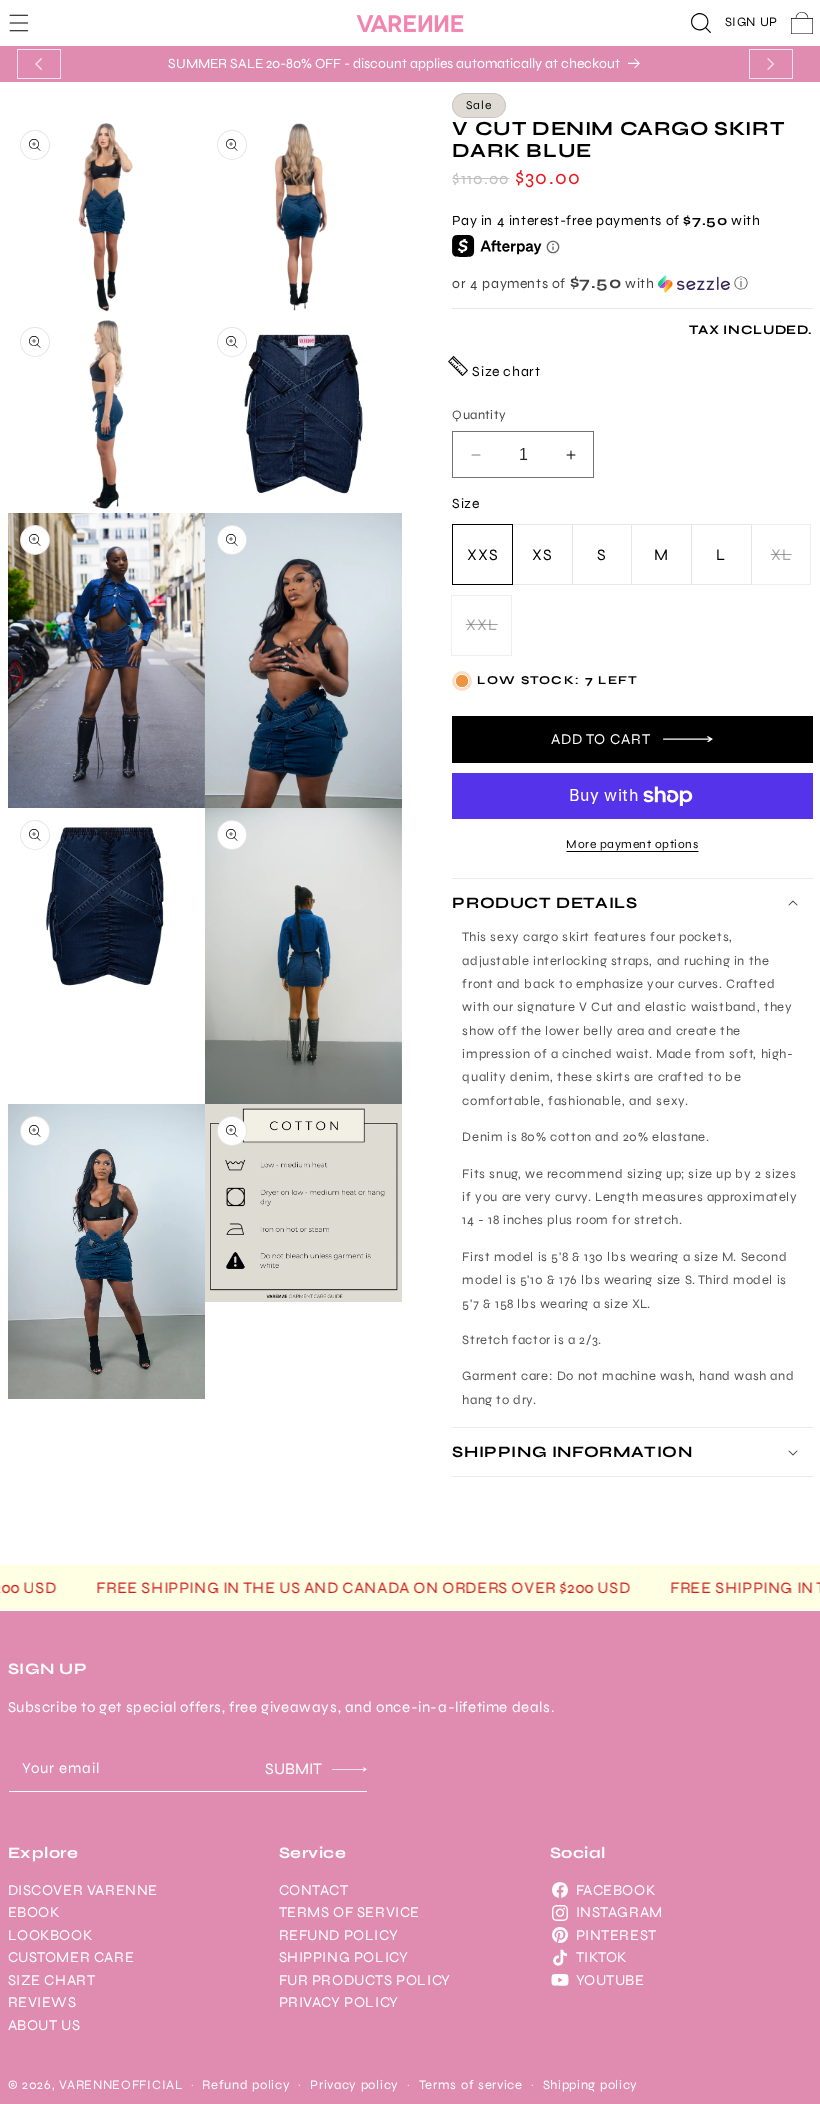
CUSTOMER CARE (71, 1957)
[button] (19, 23)
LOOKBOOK (50, 1935)
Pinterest (616, 1935)
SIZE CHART (52, 1980)
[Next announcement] (771, 64)
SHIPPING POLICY (344, 1957)
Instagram (619, 1912)
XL (791, 565)
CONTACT (314, 1890)
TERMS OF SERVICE (350, 1912)
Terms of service (471, 2085)
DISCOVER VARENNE (83, 1890)
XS (542, 554)
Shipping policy (591, 2085)
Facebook (616, 1890)
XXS (483, 554)
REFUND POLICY (339, 1935)
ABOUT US (44, 2025)
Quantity (479, 415)
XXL (489, 635)
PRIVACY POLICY (339, 2002)
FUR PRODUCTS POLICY (365, 1980)
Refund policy (246, 2085)
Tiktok (602, 1957)
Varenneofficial (121, 2085)
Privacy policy (354, 2085)
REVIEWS (42, 2002)
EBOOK (34, 1912)
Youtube (610, 1980)
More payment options (632, 844)
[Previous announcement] (39, 64)
